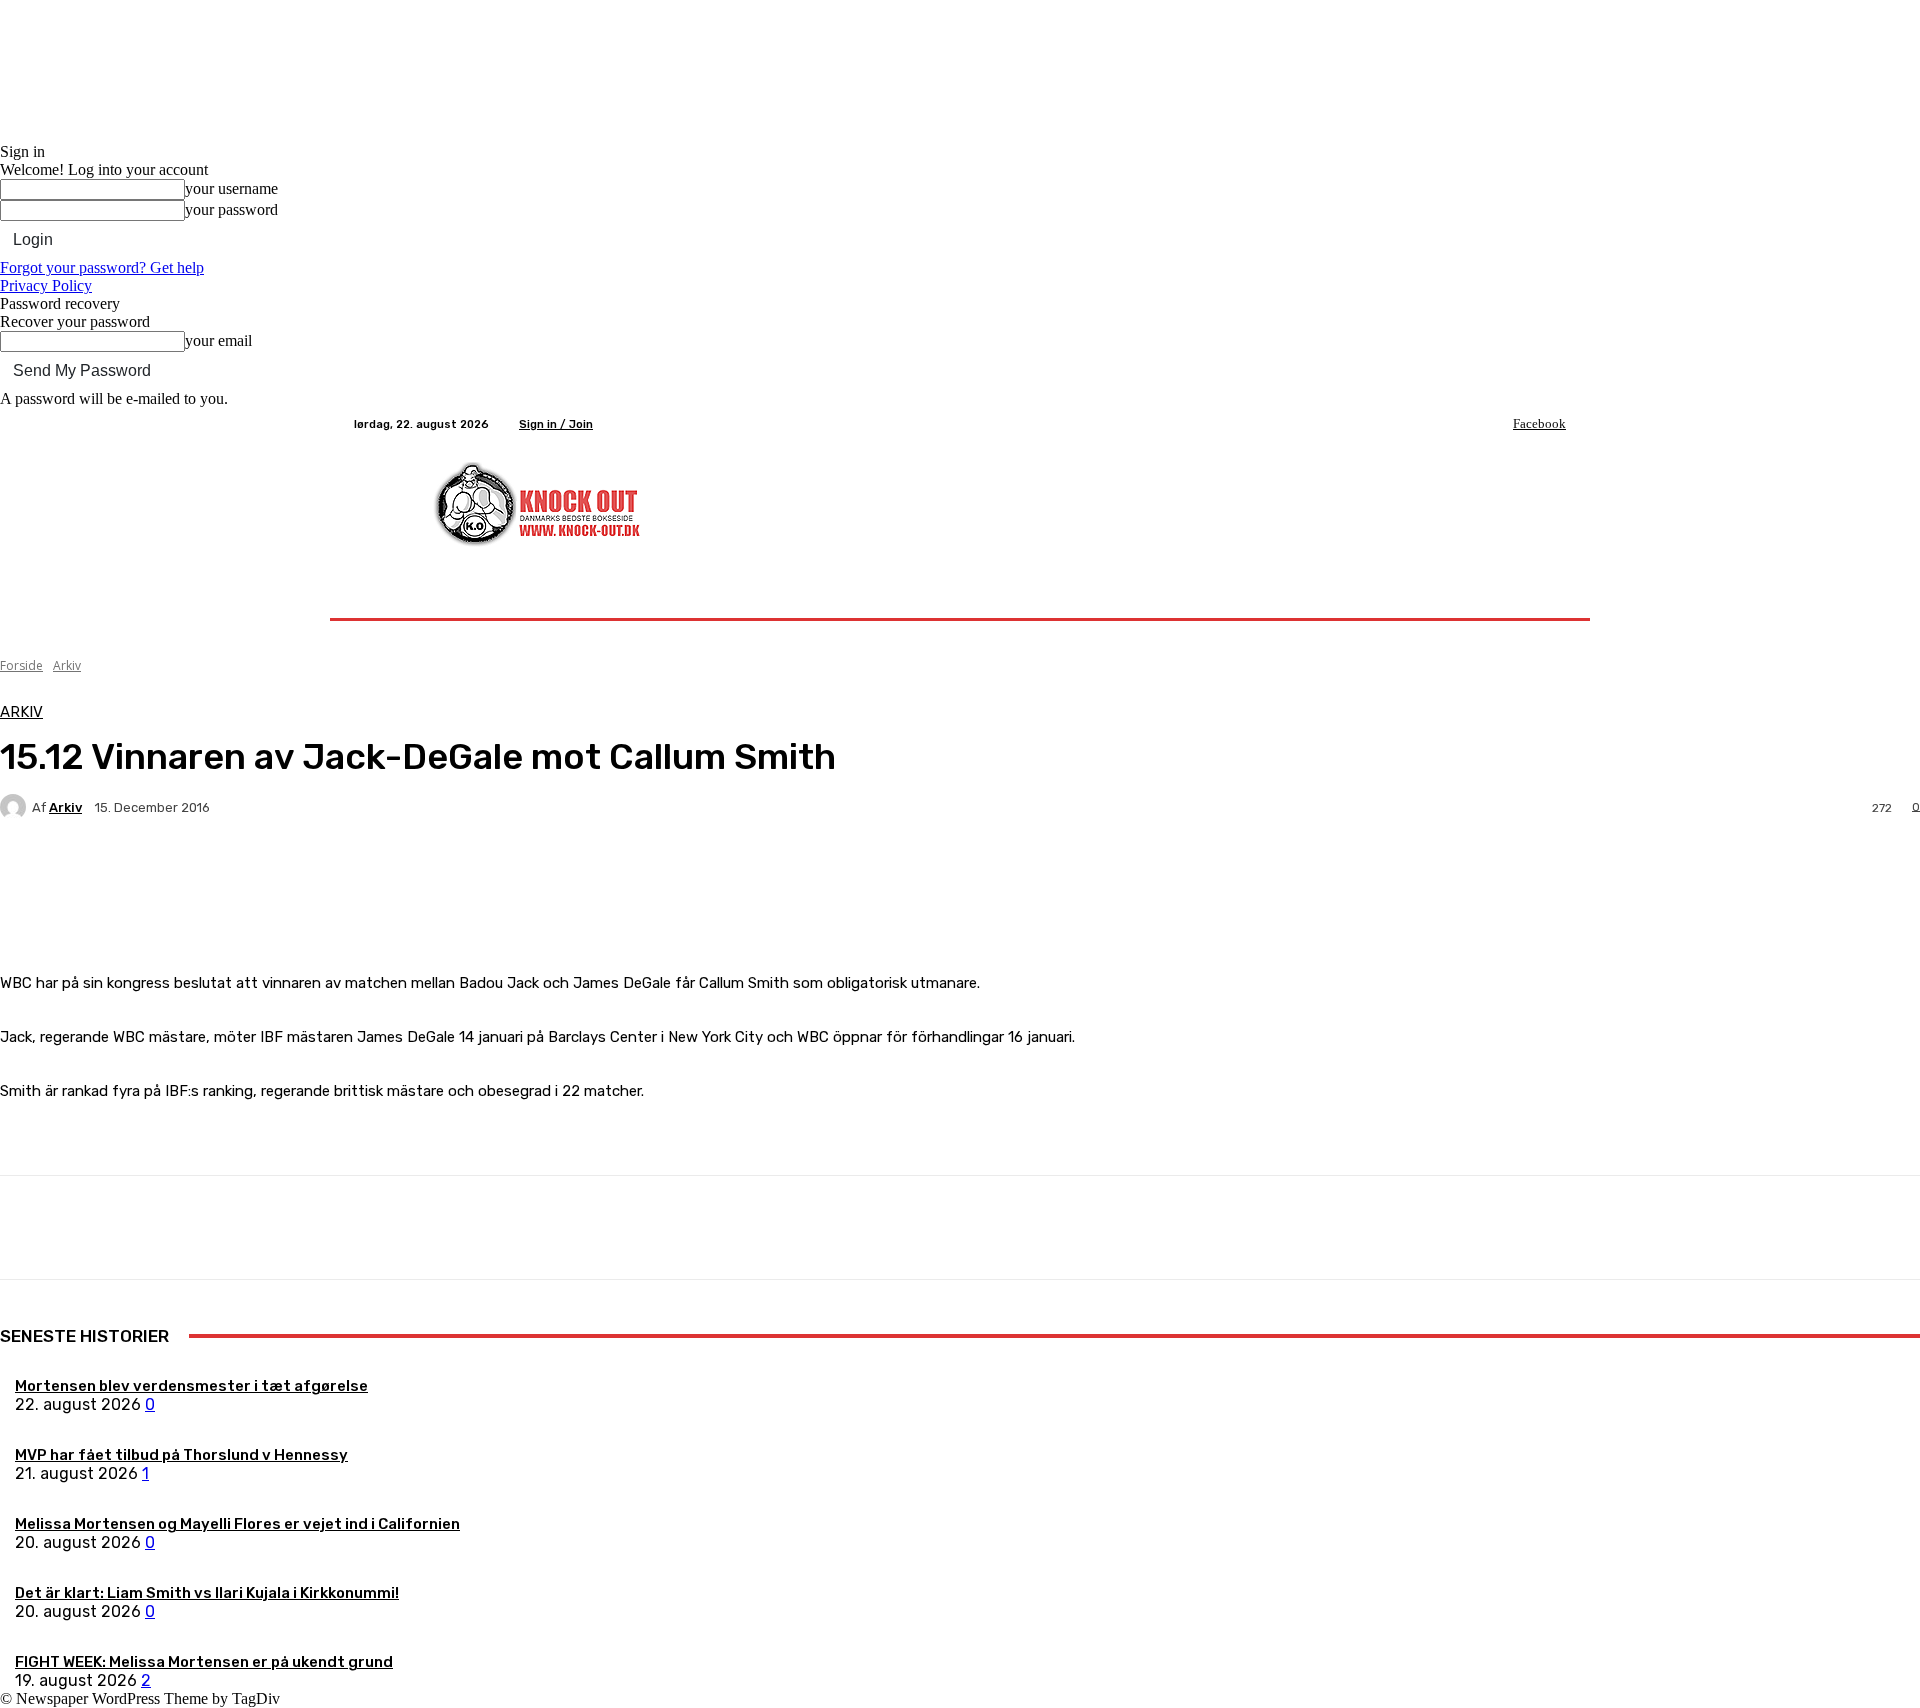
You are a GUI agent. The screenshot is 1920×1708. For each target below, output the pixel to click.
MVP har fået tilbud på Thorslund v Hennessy (181, 1455)
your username (231, 188)
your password (231, 209)
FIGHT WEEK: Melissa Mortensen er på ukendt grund (204, 1662)
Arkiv (67, 665)
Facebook (1539, 423)
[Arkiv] (16, 807)
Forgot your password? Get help (102, 267)
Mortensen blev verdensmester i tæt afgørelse (191, 1386)
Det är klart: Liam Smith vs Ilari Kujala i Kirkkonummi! (207, 1593)
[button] (1542, 594)
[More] (470, 877)
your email (218, 340)
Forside (21, 665)
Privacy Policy (46, 285)
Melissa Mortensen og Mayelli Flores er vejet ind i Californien (237, 1524)
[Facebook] (1499, 424)
